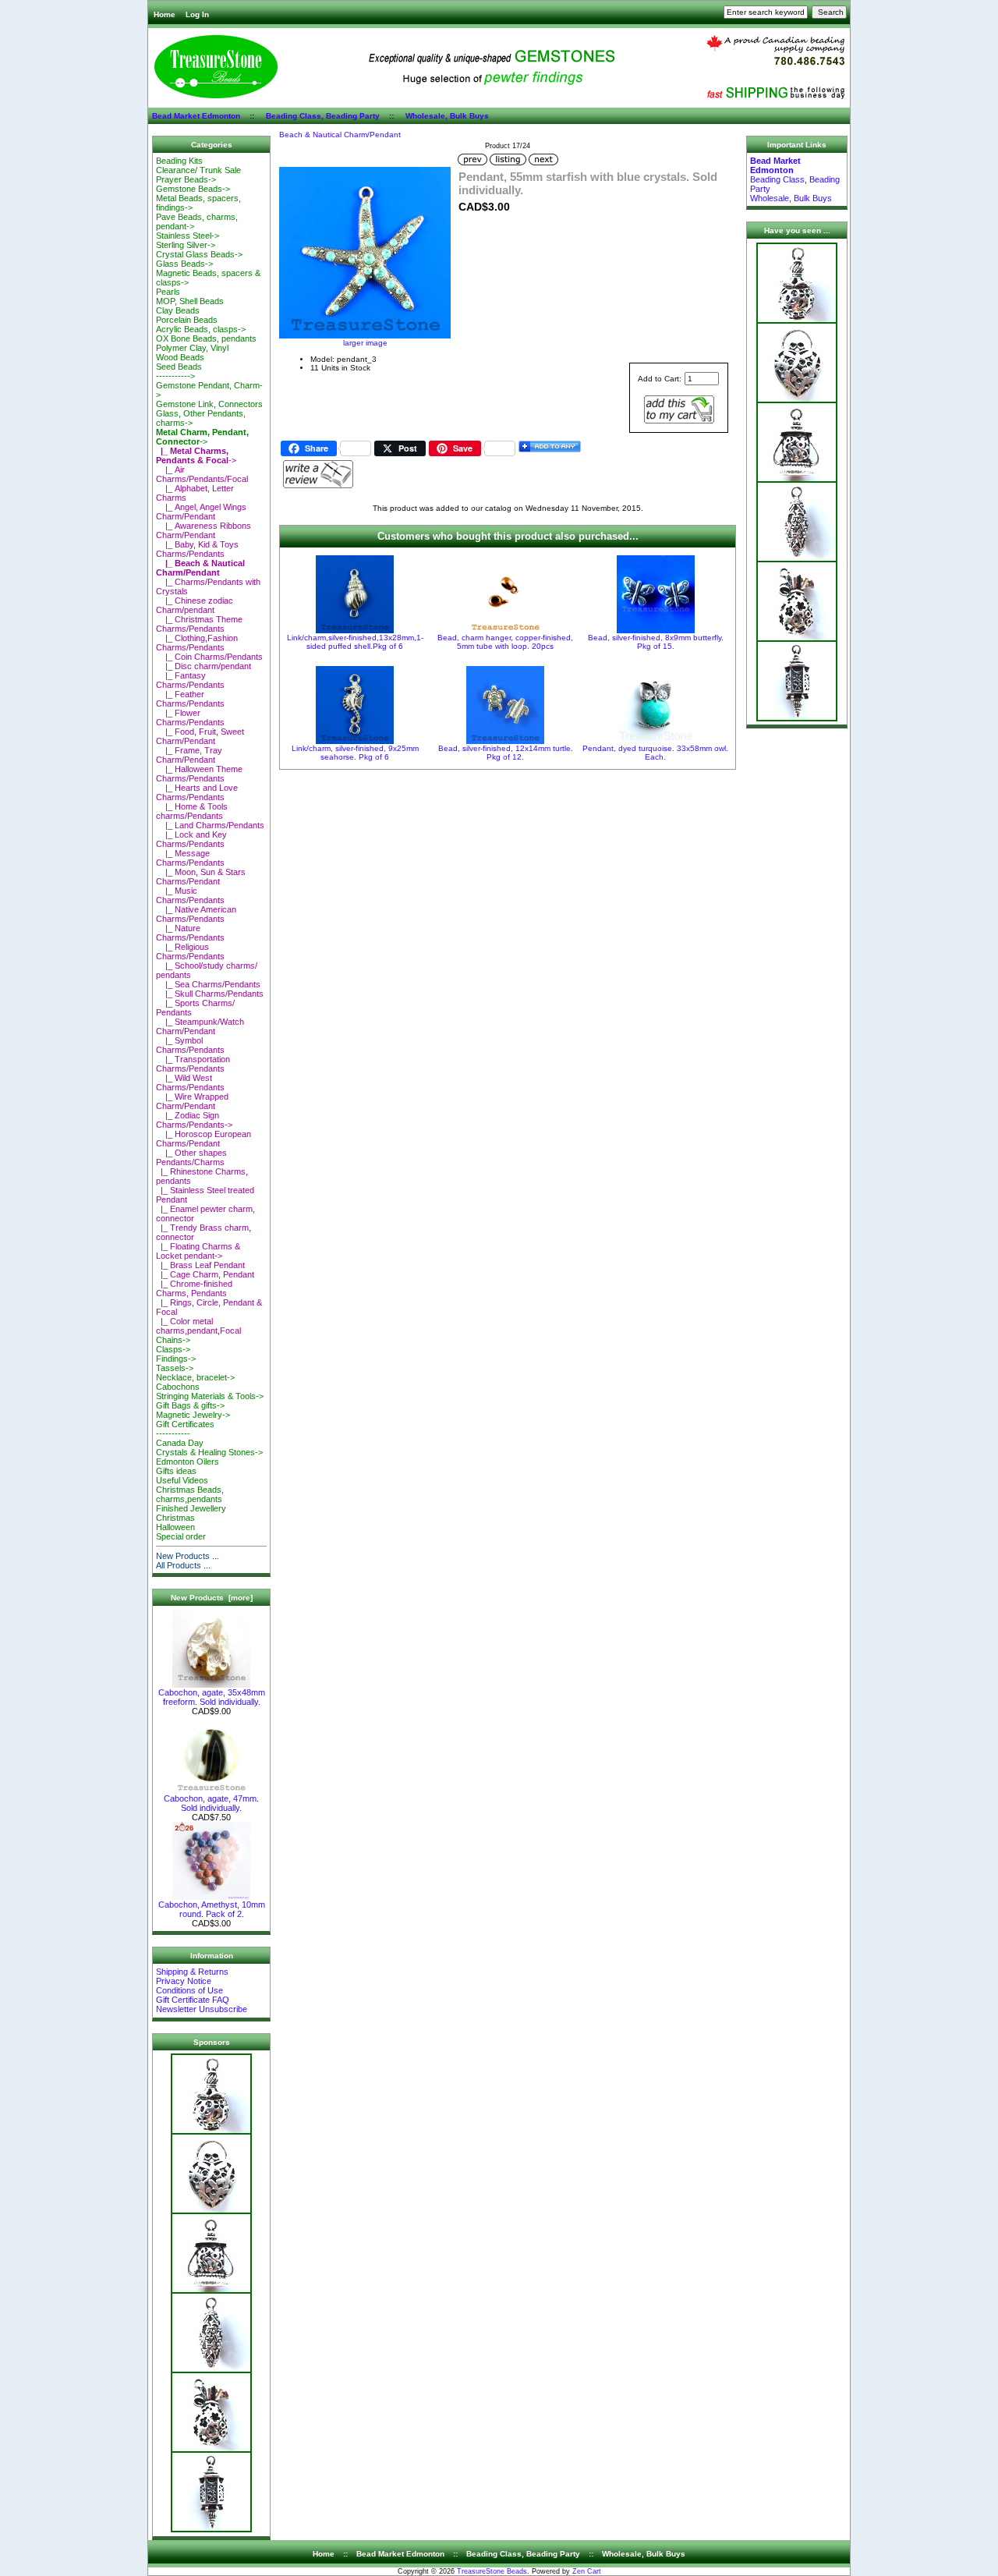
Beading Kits (179, 161)
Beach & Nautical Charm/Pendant (340, 135)
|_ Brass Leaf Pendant (200, 1265)
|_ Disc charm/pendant (203, 666)
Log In (197, 14)
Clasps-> (173, 1349)
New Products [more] (212, 1598)
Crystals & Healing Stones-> (209, 1452)
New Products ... (188, 1556)
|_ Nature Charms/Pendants (190, 933)
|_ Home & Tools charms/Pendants (192, 811)
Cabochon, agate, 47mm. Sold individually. (211, 1803)
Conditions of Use (189, 1990)
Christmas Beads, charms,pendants (190, 1494)
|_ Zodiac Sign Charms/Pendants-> (194, 1120)
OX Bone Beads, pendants (206, 338)
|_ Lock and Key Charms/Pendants (191, 839)
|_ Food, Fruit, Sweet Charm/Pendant (200, 736)
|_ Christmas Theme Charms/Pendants (199, 624)
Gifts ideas (176, 1471)
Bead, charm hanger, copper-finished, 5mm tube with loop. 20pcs (505, 642)
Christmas (175, 1518)
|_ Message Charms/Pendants (190, 858)
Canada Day (180, 1443)
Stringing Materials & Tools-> (210, 1396)
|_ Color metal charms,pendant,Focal (198, 1326)
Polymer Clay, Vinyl (192, 348)
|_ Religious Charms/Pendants (190, 951)
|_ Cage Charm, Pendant (205, 1274)
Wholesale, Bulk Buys (447, 116)
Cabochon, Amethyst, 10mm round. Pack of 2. (212, 1909)
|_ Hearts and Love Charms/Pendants (197, 792)
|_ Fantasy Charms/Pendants (190, 680)
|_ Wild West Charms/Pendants (190, 1082)
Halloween (175, 1527)
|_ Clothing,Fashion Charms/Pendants (197, 643)
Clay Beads (178, 310)
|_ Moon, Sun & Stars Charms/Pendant (201, 877)
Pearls (168, 292)
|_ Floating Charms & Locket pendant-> (198, 1251)
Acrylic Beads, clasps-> (201, 329)
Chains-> (173, 1340)
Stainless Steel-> (188, 236)
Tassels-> (175, 1368)
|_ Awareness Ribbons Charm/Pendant (203, 530)
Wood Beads (180, 357)
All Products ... (183, 1565)
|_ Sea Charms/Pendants (208, 984)
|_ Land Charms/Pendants (210, 825)
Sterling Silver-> (186, 245)
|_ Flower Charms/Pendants (190, 718)
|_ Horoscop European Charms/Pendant (203, 1139)
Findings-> (176, 1359)
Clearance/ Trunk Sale (198, 170)
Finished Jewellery (191, 1508)
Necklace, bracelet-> (195, 1377)
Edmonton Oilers (188, 1462)
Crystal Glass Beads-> (199, 254)
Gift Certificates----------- (185, 1429)
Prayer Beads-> (186, 179)
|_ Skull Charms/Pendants (210, 994)
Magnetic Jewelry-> (193, 1415)
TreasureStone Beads (492, 2571)
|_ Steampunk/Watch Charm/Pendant (200, 1026)
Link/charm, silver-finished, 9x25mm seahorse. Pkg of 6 (355, 753)
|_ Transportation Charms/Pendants (193, 1064)
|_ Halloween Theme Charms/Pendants (199, 774)
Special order (181, 1536)
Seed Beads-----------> (179, 371)
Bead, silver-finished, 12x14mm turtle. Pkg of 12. (506, 753)
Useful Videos (182, 1480)
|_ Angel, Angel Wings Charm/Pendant (201, 512)
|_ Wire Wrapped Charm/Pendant (192, 1101)
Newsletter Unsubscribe (202, 2009)
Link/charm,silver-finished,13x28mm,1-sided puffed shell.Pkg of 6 (355, 642)
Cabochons (178, 1387)
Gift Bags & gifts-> (190, 1405)
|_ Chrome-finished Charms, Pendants (194, 1288)
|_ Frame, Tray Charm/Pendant (189, 755)
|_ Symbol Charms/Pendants (190, 1045)
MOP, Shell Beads (190, 301)
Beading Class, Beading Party (323, 116)
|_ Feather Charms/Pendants (190, 699)
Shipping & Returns (192, 1972)
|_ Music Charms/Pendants (190, 895)
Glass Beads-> (184, 264)
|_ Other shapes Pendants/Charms (191, 1157)
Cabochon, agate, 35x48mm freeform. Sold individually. (212, 1697)
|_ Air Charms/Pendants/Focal (202, 474)
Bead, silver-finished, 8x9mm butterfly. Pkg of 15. (656, 642)
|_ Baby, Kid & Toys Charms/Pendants (197, 549)
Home (165, 14)
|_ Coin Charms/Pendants (209, 657)
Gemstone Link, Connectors (209, 404)
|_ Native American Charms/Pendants (196, 914)
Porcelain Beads (187, 320)
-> (202, 437)
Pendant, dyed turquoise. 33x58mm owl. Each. (655, 753)
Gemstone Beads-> (193, 189)
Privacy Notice (184, 1981)
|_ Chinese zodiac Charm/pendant (195, 605)
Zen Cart (587, 2571)
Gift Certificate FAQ (193, 2000)
